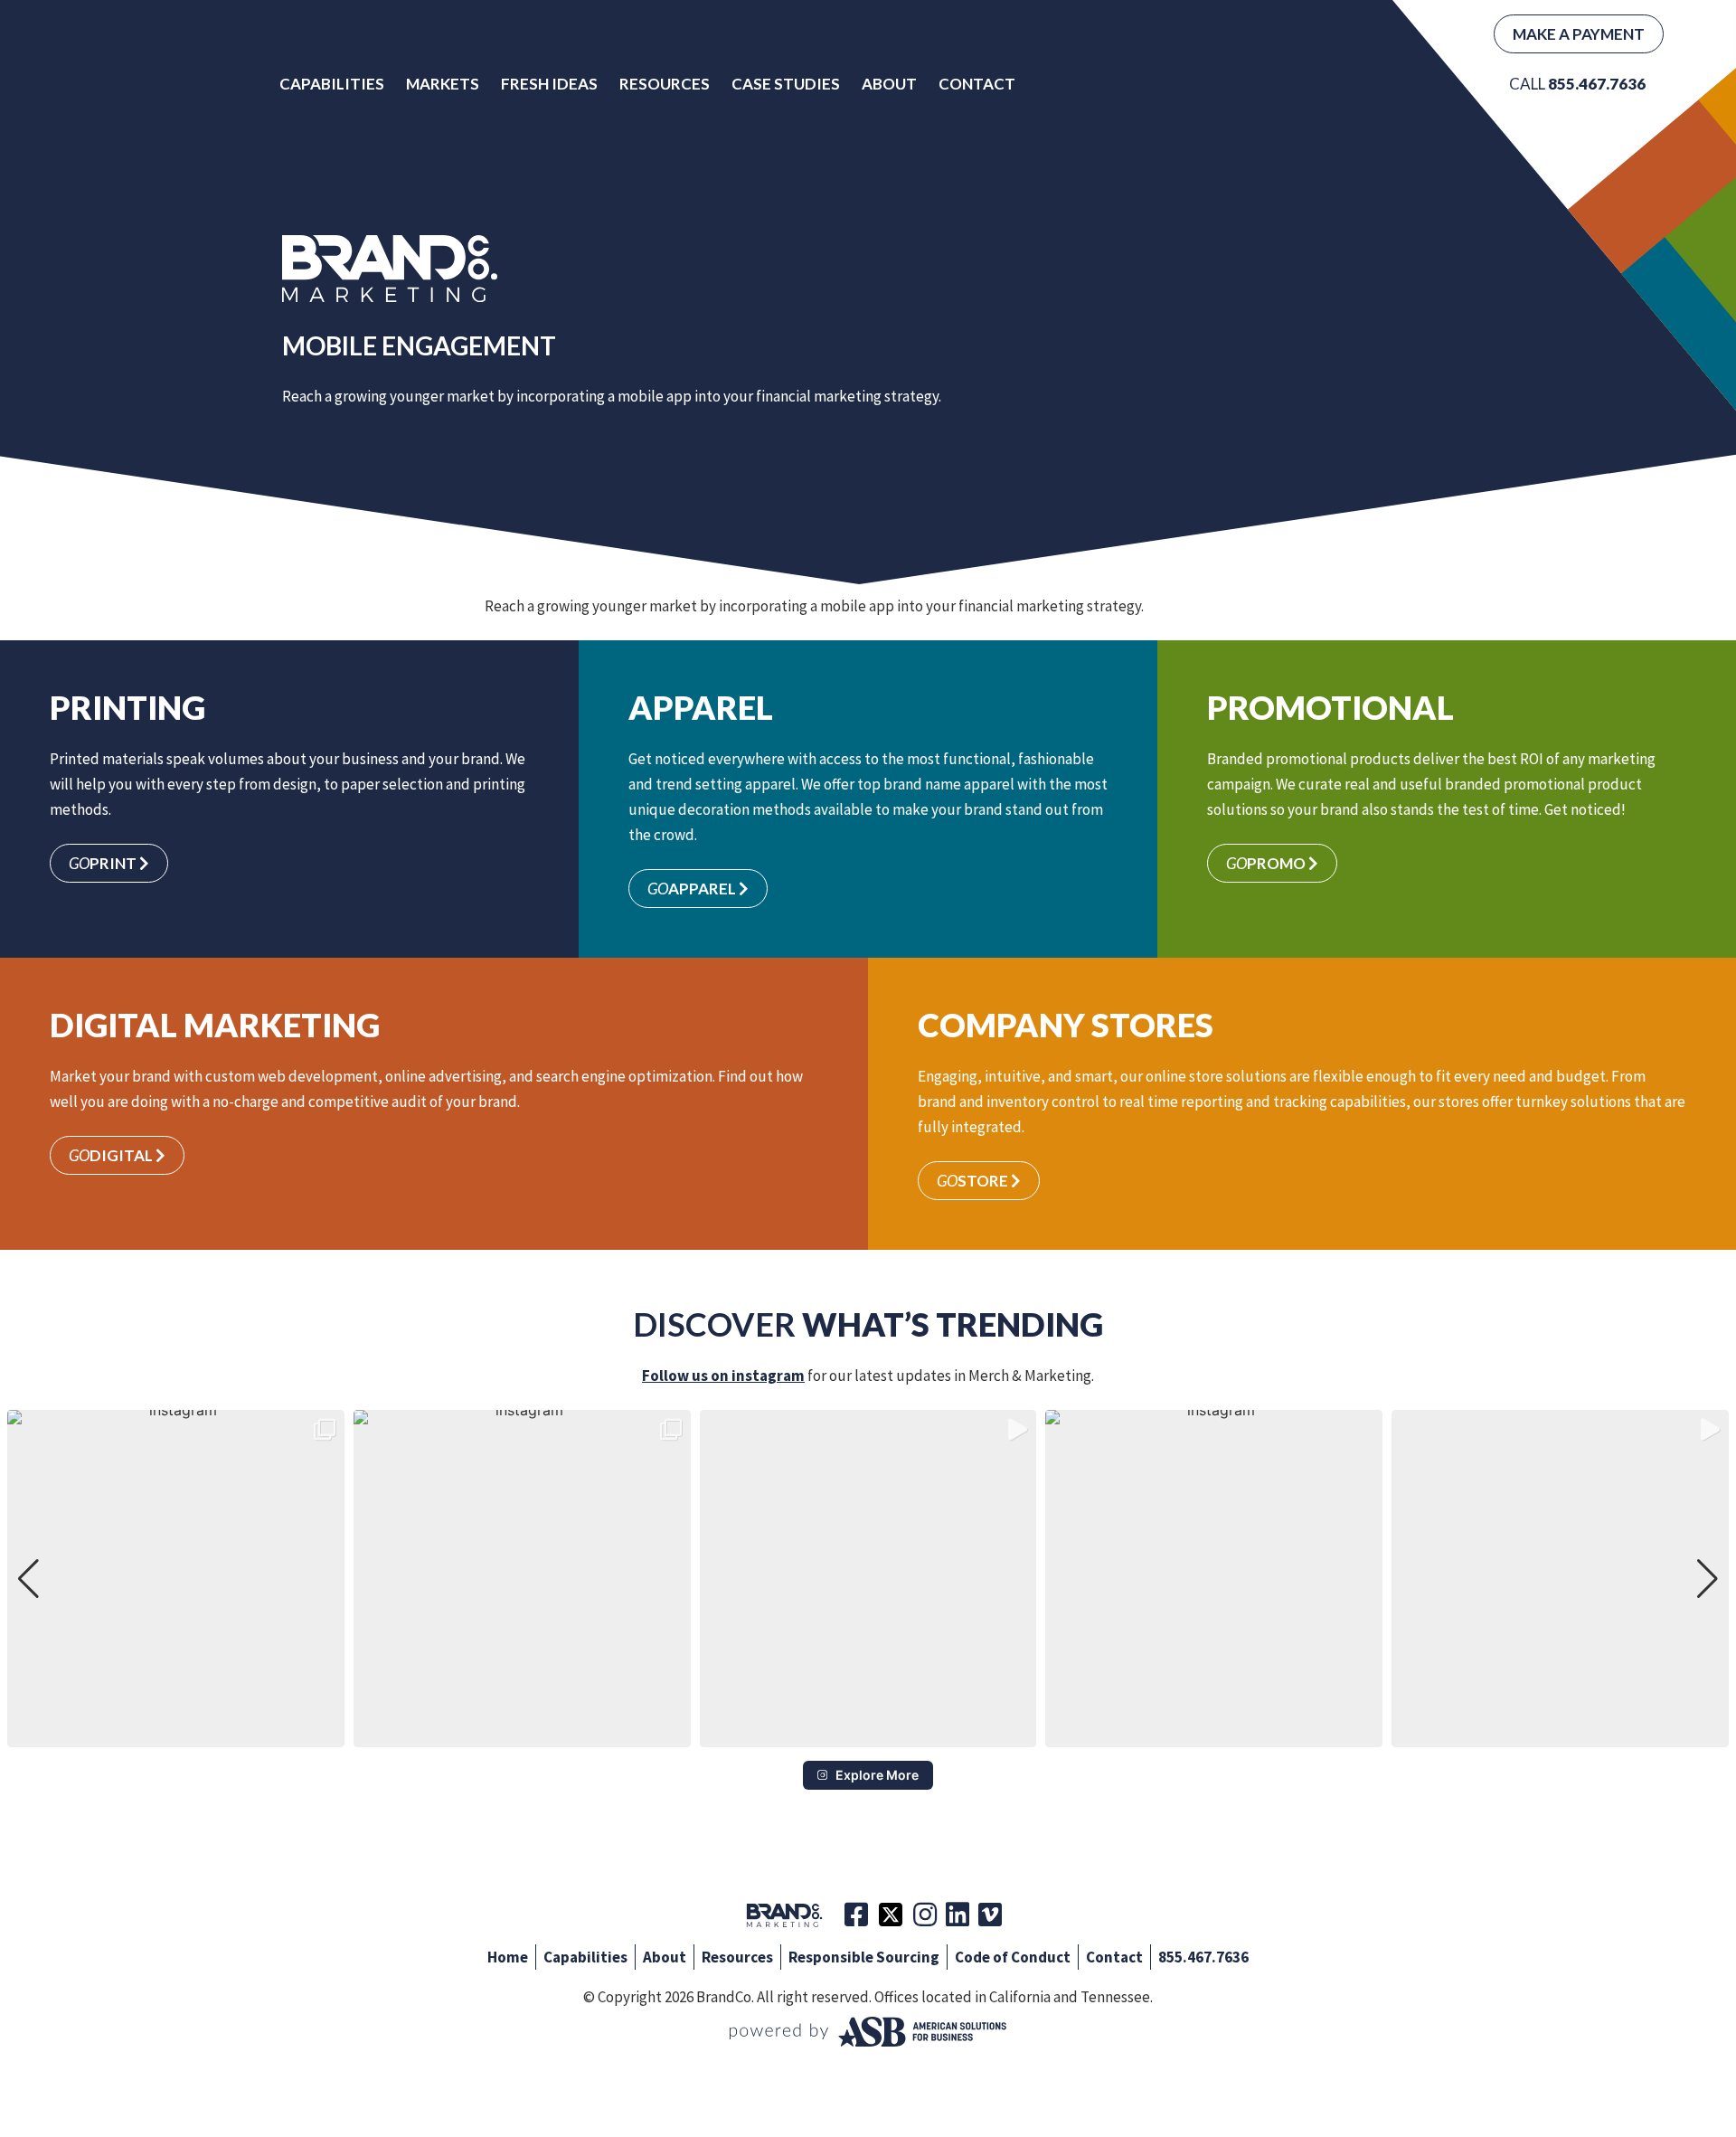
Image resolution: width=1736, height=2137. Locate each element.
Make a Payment (1579, 34)
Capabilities (332, 84)
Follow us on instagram (723, 1376)
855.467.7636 (1203, 1957)
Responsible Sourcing (864, 1957)
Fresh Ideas (549, 84)
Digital (112, 1155)
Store (974, 1181)
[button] (868, 1735)
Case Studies (786, 84)
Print (104, 863)
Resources (665, 84)
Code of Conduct (1013, 1957)
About (889, 84)
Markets (443, 84)
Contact (977, 84)
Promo (1267, 863)
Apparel (693, 889)
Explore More (877, 1775)
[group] (176, 1579)
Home (508, 1957)
